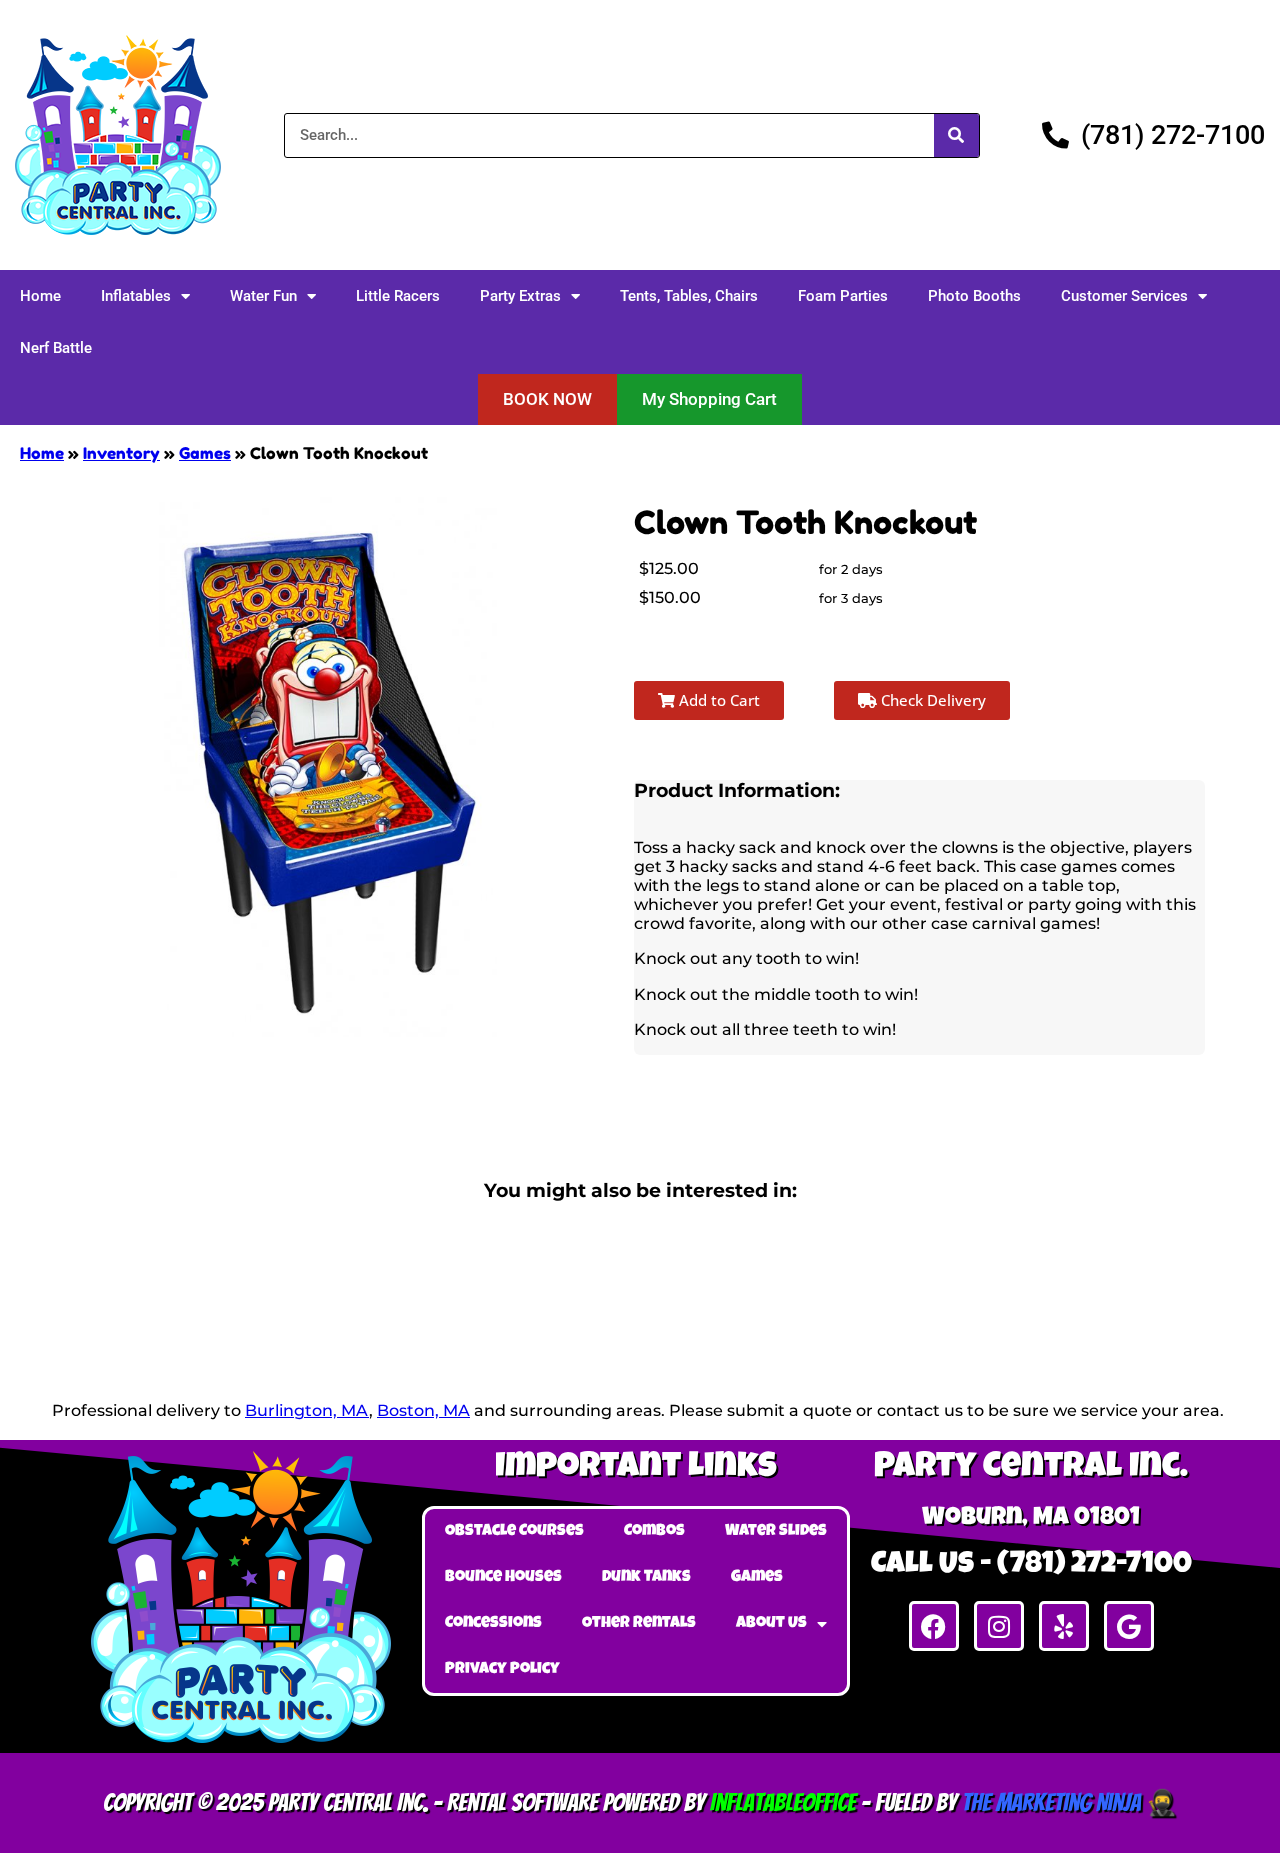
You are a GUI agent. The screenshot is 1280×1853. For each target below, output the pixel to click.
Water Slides (776, 1532)
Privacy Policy (502, 1670)
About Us (771, 1624)
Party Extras (520, 296)
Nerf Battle (56, 348)
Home (40, 296)
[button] (547, 399)
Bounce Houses (503, 1578)
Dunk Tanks (646, 1578)
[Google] (1129, 1626)
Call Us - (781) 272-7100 (1031, 1566)
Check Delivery (931, 700)
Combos (654, 1532)
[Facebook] (934, 1626)
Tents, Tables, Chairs (689, 296)
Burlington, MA (307, 1410)
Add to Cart (717, 700)
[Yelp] (1064, 1626)
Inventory (121, 453)
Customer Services (1124, 296)
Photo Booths (974, 296)
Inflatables (136, 296)
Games (205, 453)
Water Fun (263, 296)
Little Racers (398, 296)
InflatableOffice (783, 1802)
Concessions (493, 1624)
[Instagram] (999, 1626)
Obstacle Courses (514, 1532)
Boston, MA (423, 1410)
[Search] (956, 135)
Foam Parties (843, 296)
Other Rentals (639, 1624)
